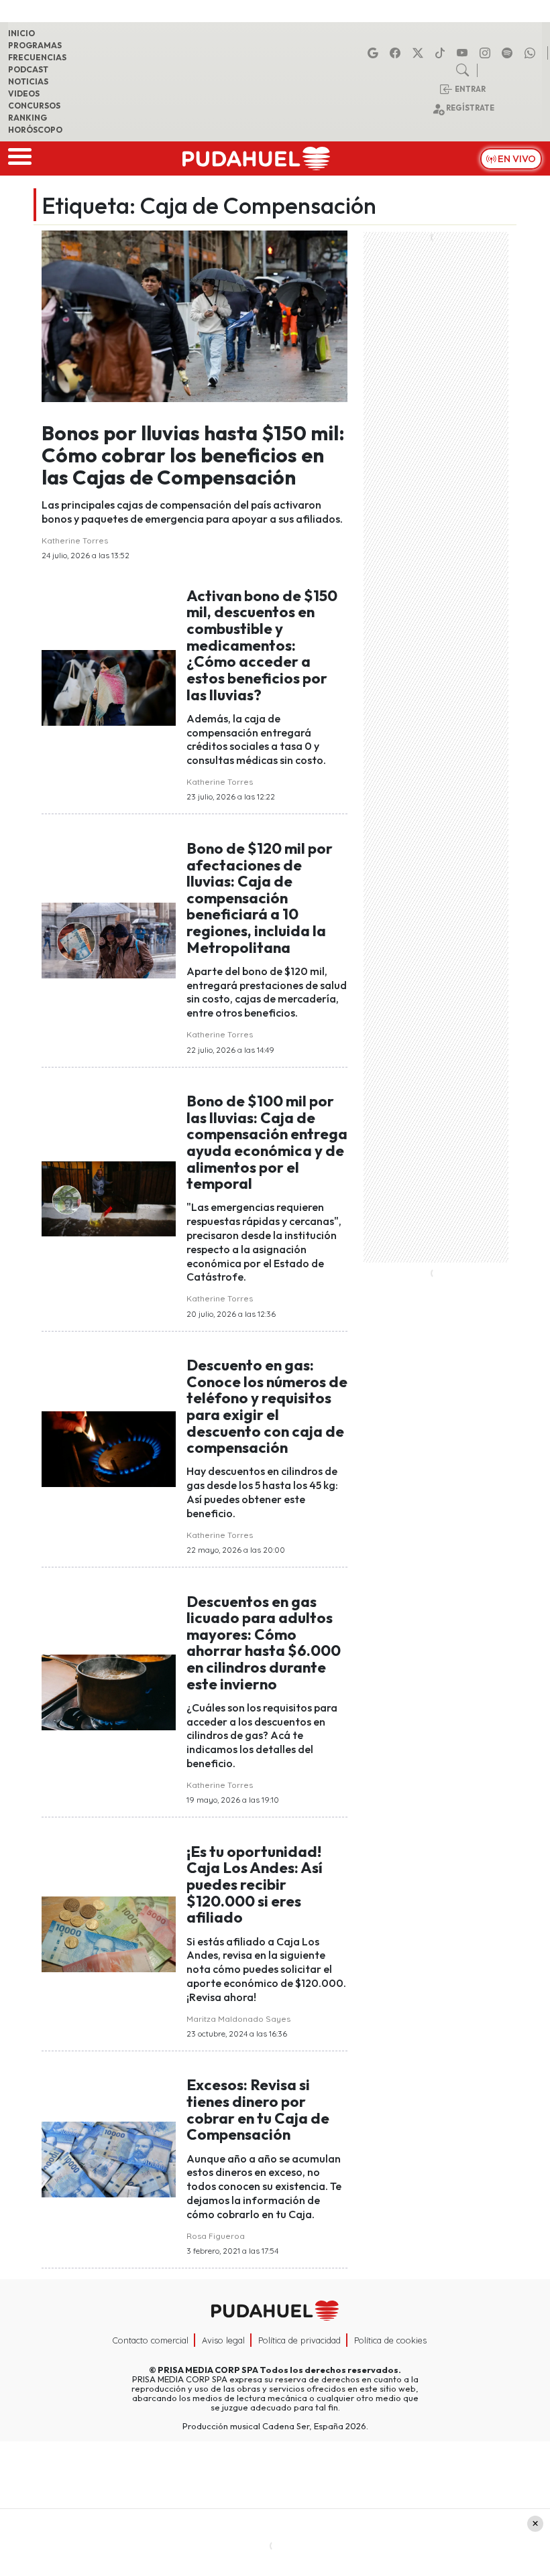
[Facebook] (397, 53)
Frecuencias (37, 57)
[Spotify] (509, 53)
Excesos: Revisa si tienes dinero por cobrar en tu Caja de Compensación (258, 2110)
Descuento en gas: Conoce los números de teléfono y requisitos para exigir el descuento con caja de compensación (267, 1406)
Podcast (28, 69)
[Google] (375, 53)
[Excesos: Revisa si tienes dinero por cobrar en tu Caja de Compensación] (109, 2159)
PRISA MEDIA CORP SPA (208, 2370)
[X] (420, 53)
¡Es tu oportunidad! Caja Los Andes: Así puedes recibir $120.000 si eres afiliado (255, 1885)
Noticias (28, 81)
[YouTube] (464, 53)
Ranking (27, 118)
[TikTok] (442, 53)
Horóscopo (35, 130)
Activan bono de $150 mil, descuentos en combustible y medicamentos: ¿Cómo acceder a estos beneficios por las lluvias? (262, 645)
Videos (24, 93)
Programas (35, 45)
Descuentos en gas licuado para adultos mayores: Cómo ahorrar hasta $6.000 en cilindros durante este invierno (264, 1643)
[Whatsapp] (532, 53)
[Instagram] (487, 53)
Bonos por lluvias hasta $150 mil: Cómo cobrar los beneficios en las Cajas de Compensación (193, 455)
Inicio (21, 33)
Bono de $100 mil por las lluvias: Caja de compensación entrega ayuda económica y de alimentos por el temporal (267, 1142)
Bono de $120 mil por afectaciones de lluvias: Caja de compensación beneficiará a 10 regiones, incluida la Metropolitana (260, 898)
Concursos (34, 106)
